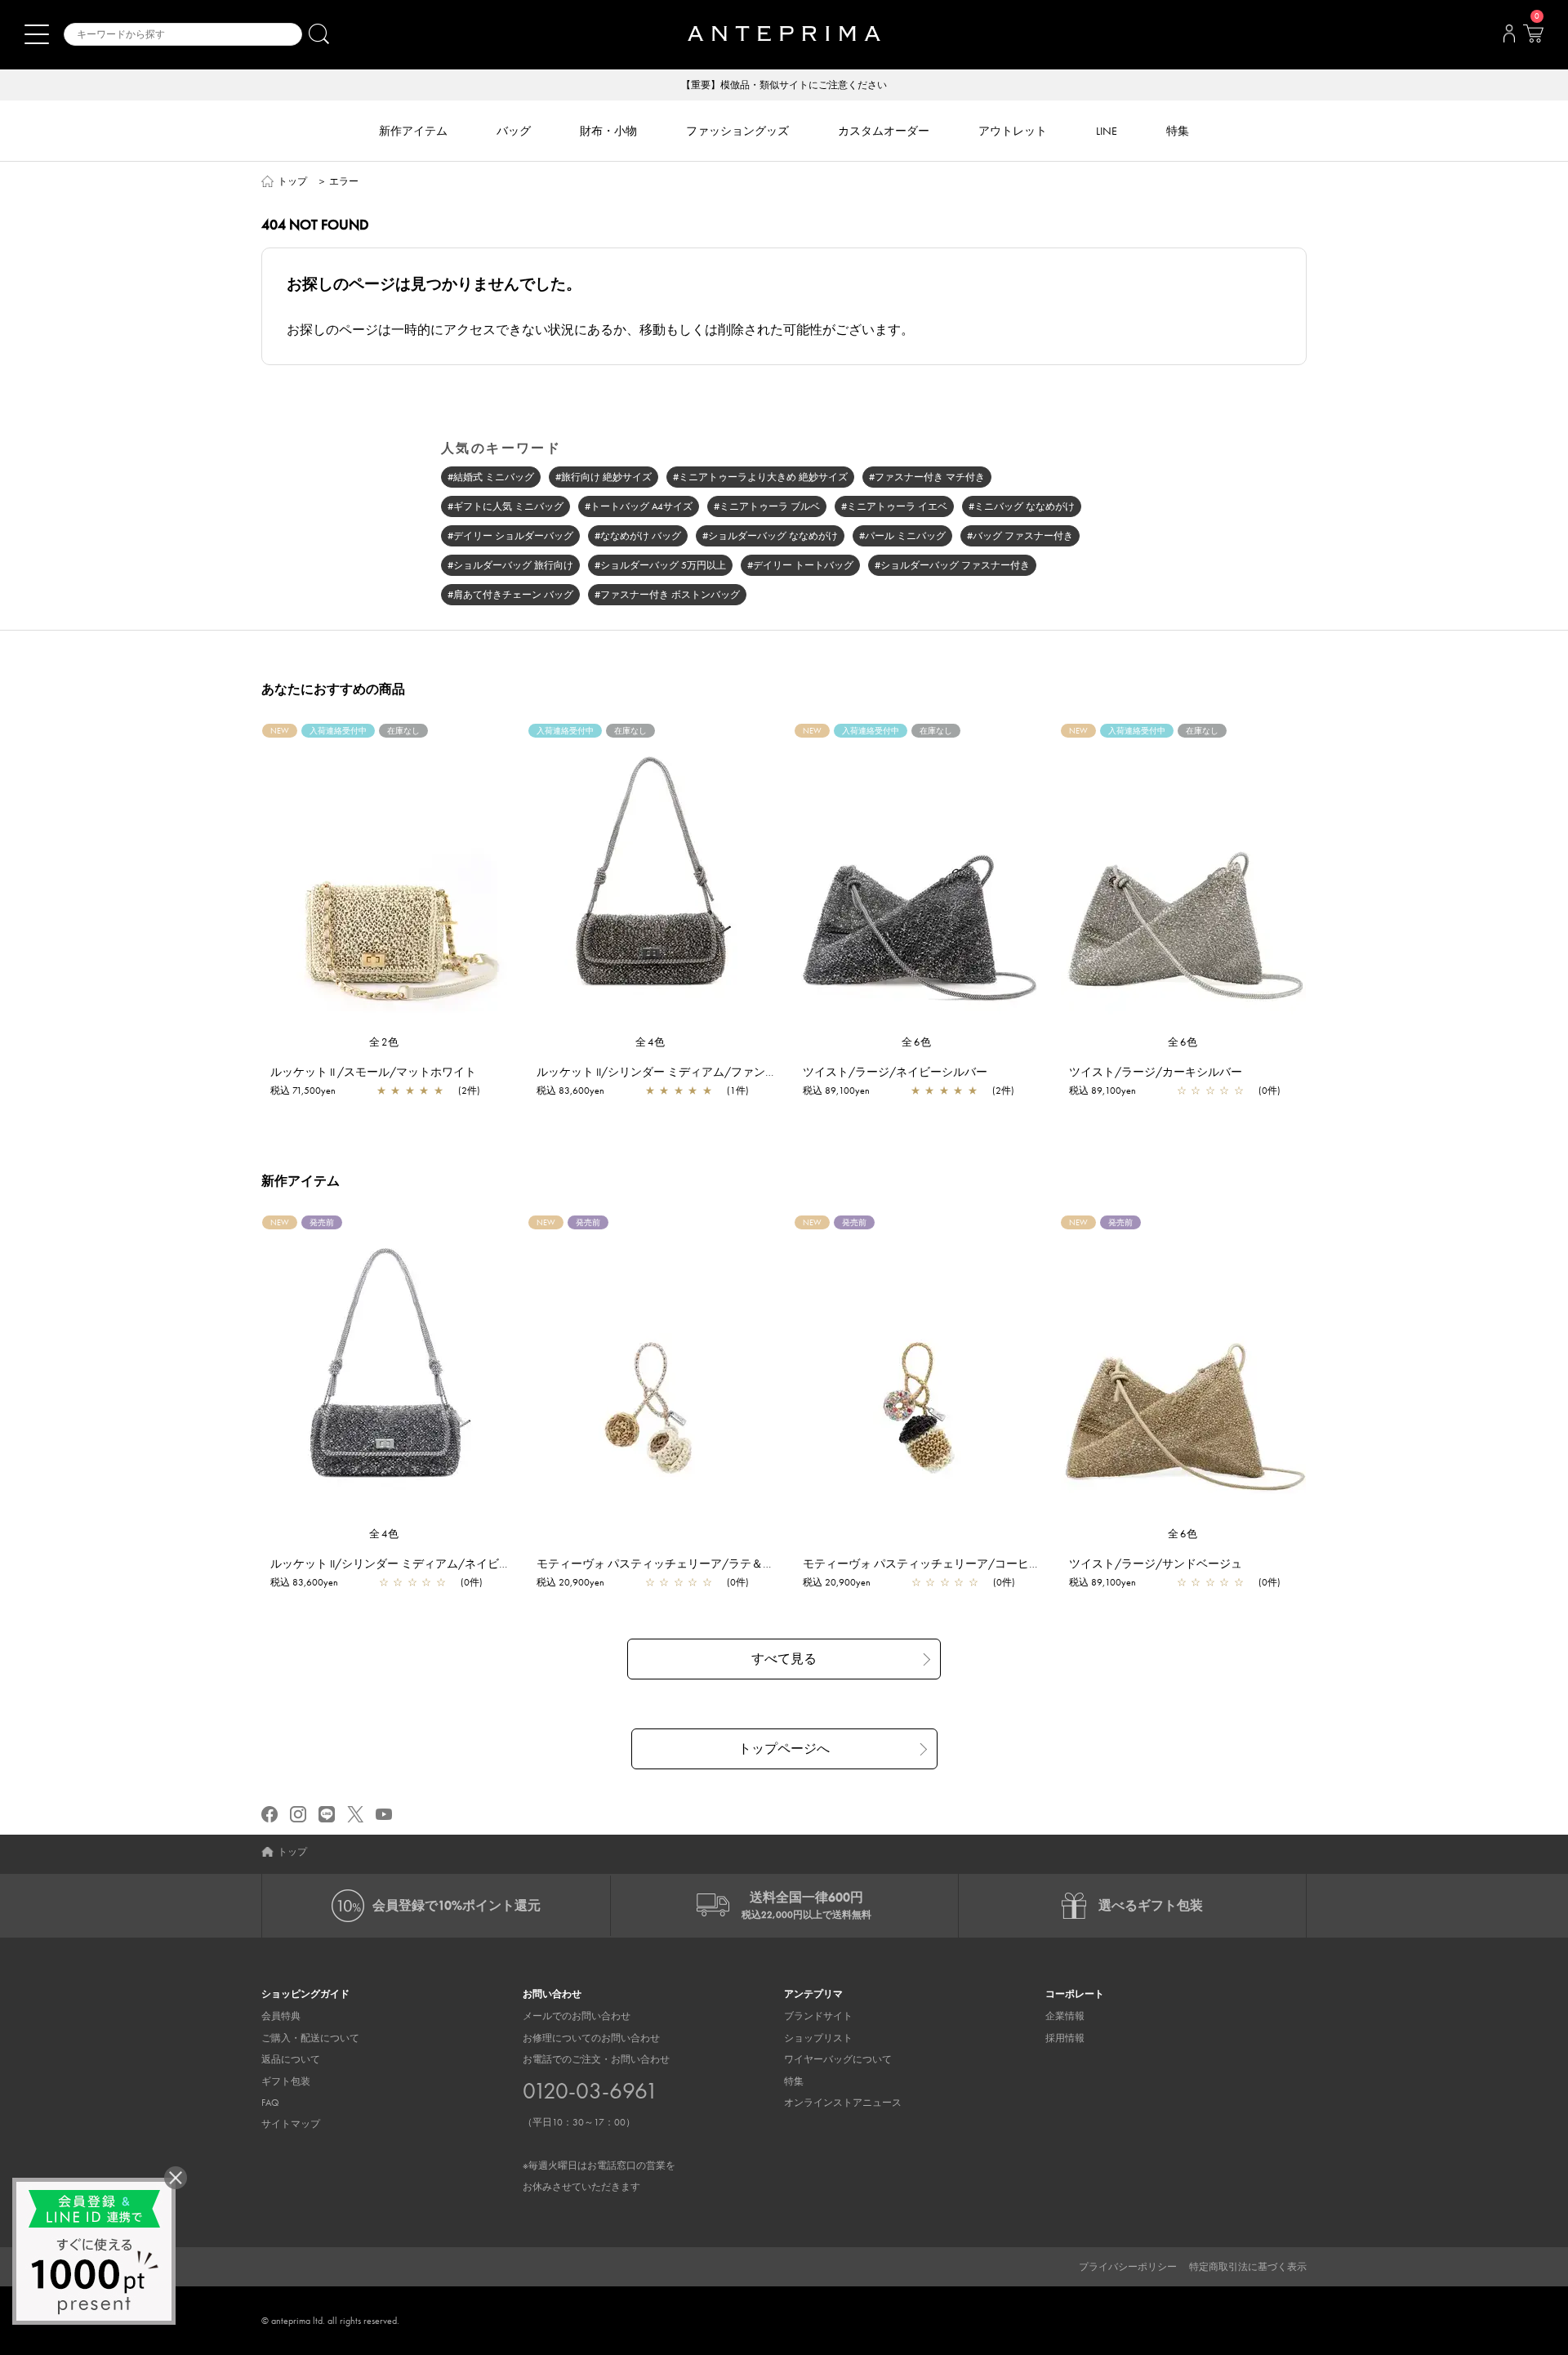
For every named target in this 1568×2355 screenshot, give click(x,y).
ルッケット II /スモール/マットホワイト (373, 1072)
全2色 (385, 1042)
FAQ (270, 2103)
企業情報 (1065, 2016)
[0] (1533, 38)
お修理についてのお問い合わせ (591, 2038)
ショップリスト (818, 2038)
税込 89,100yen (836, 1091)
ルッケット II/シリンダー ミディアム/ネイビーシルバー (413, 1563)
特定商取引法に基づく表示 (1248, 2267)
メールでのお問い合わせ (577, 2016)
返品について (291, 2059)
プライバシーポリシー (1128, 2267)
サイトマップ (291, 2124)
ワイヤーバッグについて (838, 2059)
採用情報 (1065, 2038)
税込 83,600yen (570, 1091)
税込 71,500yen (303, 1091)
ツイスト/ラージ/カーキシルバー (1156, 1072)
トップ (292, 181)
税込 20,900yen (570, 1582)
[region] (385, 879)
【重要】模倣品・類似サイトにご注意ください (784, 85)
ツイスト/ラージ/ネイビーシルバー (895, 1072)
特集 (794, 2081)
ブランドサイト (818, 2016)
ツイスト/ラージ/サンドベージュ (1156, 1563)
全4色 (651, 1042)
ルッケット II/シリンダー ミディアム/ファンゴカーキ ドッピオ (698, 1072)
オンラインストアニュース (843, 2103)
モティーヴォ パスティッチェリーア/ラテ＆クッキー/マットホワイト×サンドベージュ (759, 1563)
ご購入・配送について (310, 2038)
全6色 (917, 1042)
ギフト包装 (286, 2081)
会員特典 (281, 2016)
